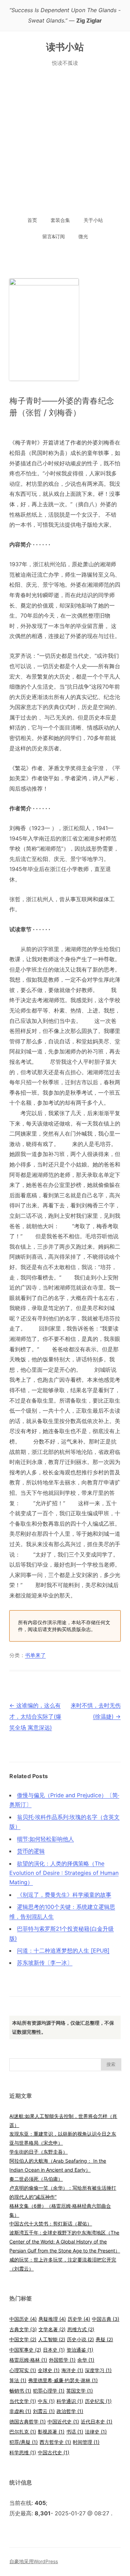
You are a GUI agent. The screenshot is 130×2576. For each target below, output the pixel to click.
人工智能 (52, 2339)
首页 (32, 220)
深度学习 (98, 2370)
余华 (86, 2360)
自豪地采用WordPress (34, 2561)
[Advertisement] (65, 143)
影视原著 (51, 2432)
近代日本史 (97, 2422)
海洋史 (72, 2370)
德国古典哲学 (28, 2422)
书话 (75, 2432)
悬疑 (104, 2339)
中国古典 (106, 2319)
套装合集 (60, 220)
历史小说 (80, 2339)
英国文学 (80, 2391)
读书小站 (65, 47)
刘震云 (44, 2411)
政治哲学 (70, 2411)
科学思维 (23, 2452)
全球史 (49, 2370)
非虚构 (20, 2411)
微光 (83, 236)
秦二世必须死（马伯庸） (36, 2179)
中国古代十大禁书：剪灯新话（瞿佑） (51, 2224)
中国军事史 (25, 2350)
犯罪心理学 (49, 2391)
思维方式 (81, 2329)
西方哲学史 (55, 2442)
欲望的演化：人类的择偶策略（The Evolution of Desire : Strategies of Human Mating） (64, 1873)
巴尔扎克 (23, 2432)
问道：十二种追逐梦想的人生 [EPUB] (63, 1950)
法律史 (96, 2432)
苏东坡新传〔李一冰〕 (45, 1963)
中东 (46, 2401)
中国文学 (23, 2339)
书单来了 (35, 1655)
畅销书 (20, 2391)
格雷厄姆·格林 (28, 2360)
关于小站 (93, 220)
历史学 (79, 2319)
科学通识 (70, 2401)
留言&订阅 (54, 236)
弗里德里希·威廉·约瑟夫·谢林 (63, 2380)
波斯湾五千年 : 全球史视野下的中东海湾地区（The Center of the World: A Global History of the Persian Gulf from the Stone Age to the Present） (65, 2242)
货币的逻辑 (31, 1851)
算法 (18, 2380)
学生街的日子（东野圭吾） (38, 2152)
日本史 (54, 2350)
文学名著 (52, 2329)
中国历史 (23, 2319)
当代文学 (23, 2401)
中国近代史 (63, 2422)
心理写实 (23, 2370)
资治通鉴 (80, 2350)
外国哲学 (62, 2360)
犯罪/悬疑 (24, 2442)
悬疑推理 (52, 2319)
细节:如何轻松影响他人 (45, 1839)
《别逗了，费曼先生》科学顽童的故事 (64, 1895)
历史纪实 (98, 2401)
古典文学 (23, 2329)
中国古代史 (54, 2452)
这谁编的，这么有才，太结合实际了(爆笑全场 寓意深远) (35, 1716)
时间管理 (86, 2442)
